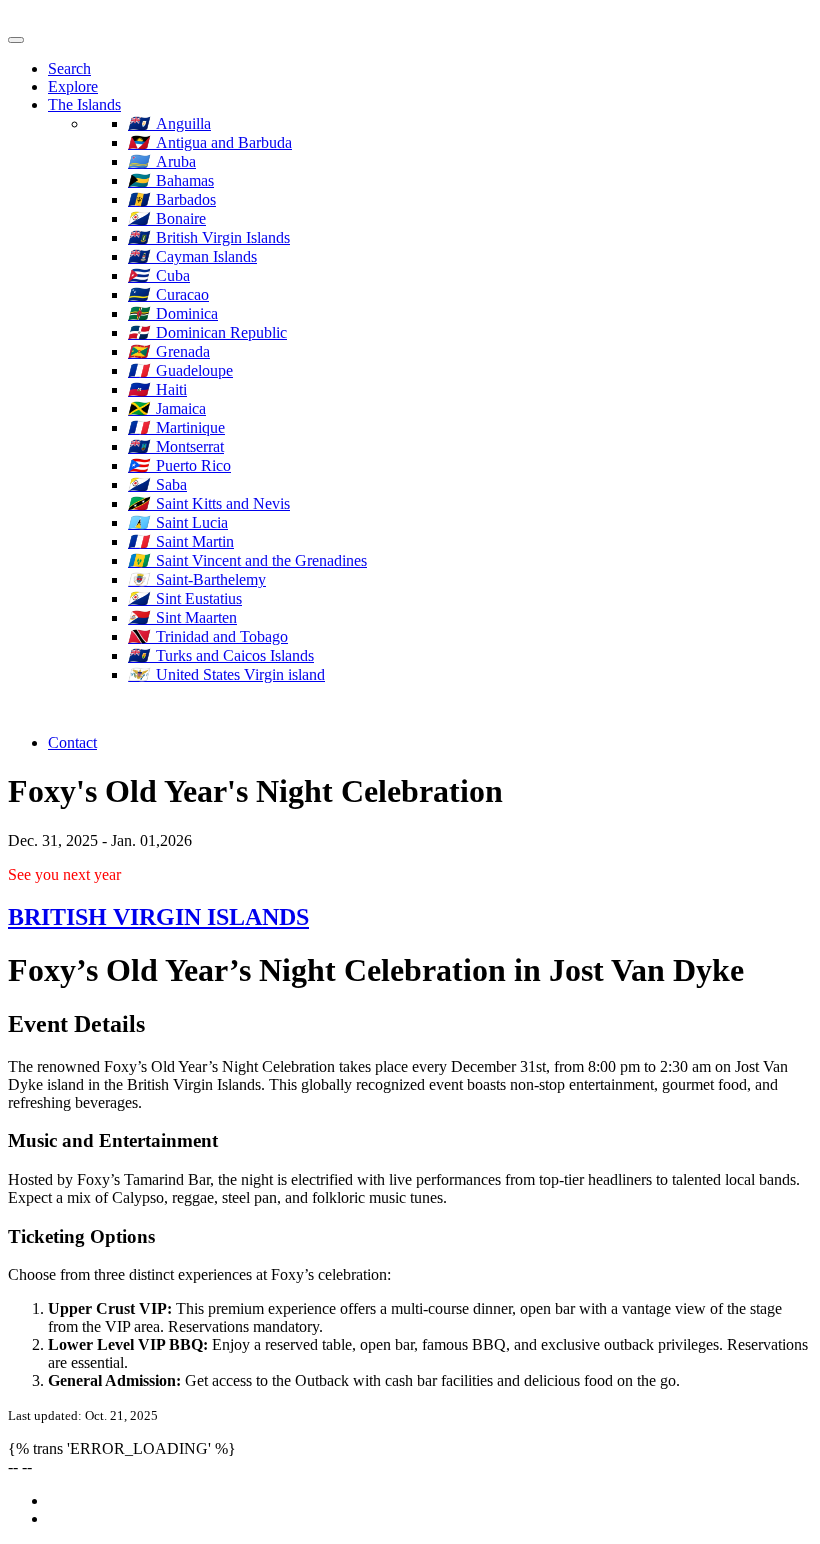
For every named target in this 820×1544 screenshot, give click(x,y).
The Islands (84, 104)
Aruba (162, 161)
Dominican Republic (207, 332)
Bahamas (171, 180)
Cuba (159, 275)
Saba (157, 484)
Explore (73, 86)
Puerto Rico (179, 465)
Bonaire (167, 218)
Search (69, 68)
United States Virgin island (226, 674)
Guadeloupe (180, 370)
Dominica (173, 313)
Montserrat (176, 446)
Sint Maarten (182, 617)
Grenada (169, 351)
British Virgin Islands (209, 237)
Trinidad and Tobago (208, 636)
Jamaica (167, 408)
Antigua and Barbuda (210, 142)
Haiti (157, 389)
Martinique (176, 427)
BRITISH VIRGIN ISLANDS (158, 917)
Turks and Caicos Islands (221, 655)
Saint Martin (181, 541)
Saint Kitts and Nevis (209, 503)
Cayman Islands (192, 256)
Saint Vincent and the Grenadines (247, 560)
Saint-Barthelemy (197, 579)
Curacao (168, 294)
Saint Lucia (178, 522)
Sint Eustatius (185, 598)
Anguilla (169, 123)
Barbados (172, 199)
